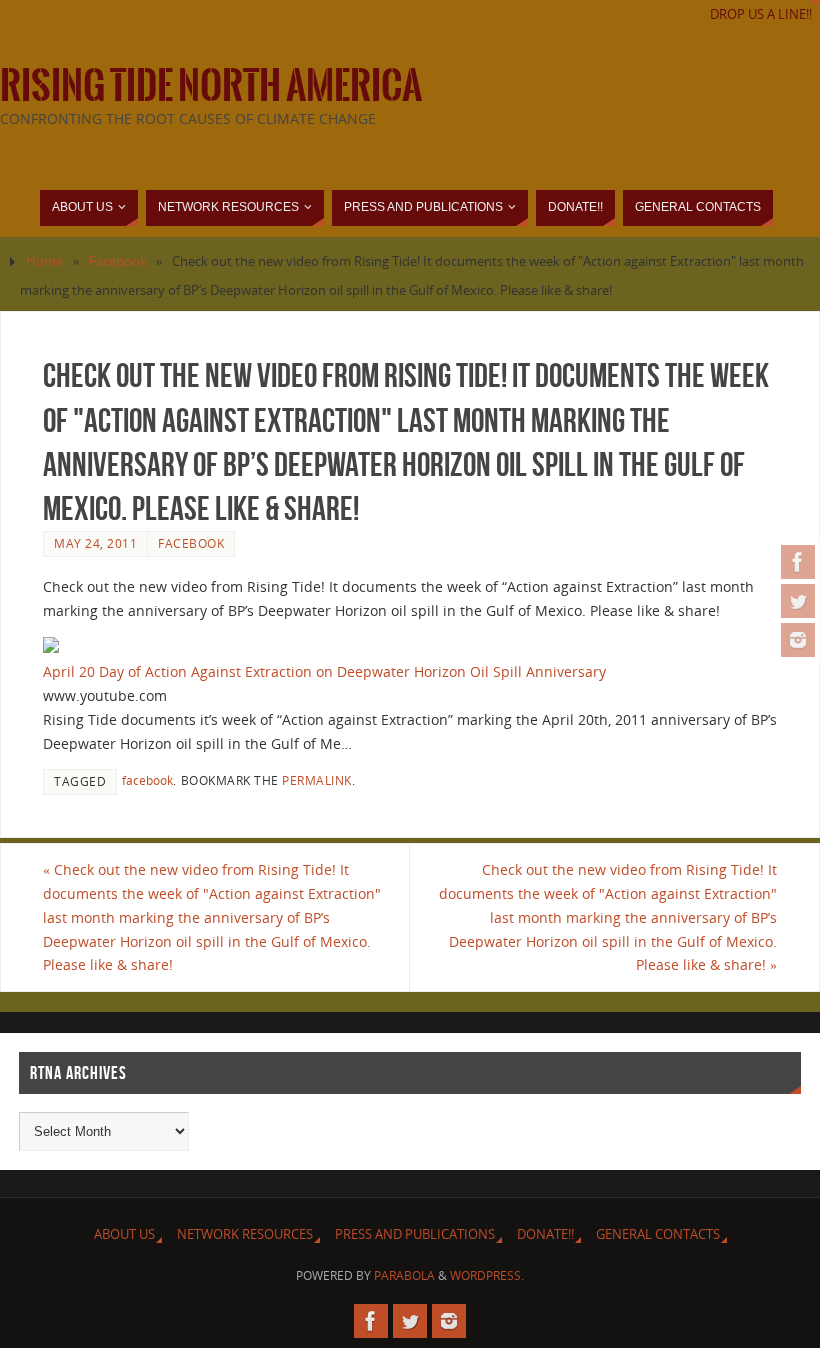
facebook (147, 780)
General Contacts (658, 1234)
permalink (317, 780)
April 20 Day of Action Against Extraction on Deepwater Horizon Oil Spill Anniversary (324, 671)
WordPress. (487, 1275)
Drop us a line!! (761, 14)
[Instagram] (798, 640)
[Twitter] (798, 601)
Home (44, 261)
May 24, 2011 (95, 543)
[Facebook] (798, 562)
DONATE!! (545, 1234)
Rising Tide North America (211, 86)
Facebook (118, 261)
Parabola (404, 1275)
